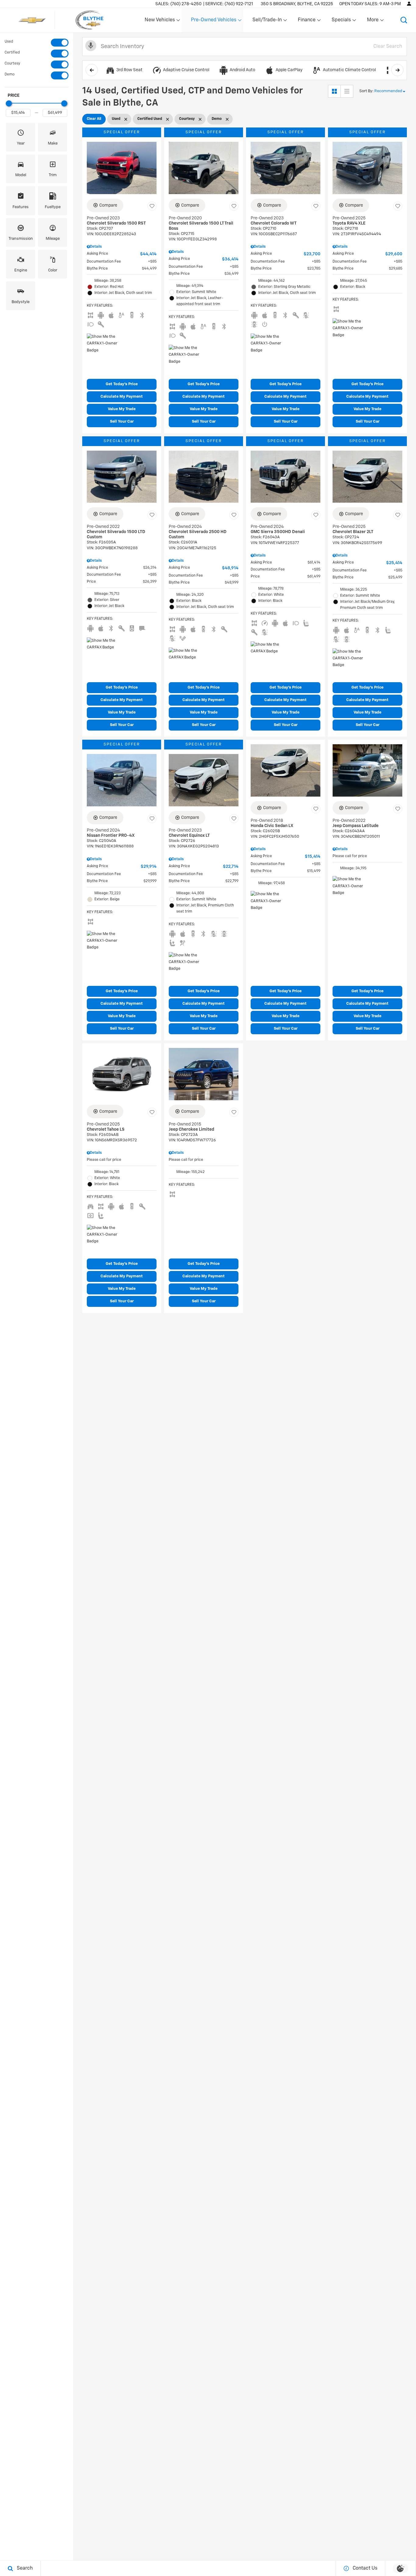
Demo (10, 75)
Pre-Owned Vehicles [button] (213, 21)
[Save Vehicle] (152, 206)
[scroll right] (397, 70)
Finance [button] (307, 21)
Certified (12, 53)
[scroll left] (92, 70)
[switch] (37, 43)
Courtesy (12, 64)
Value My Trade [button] (122, 409)
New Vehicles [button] (160, 21)
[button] (404, 20)
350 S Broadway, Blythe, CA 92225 (297, 4)
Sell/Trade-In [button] (267, 21)
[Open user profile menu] (409, 4)
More (373, 21)
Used (9, 42)
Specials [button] (341, 21)
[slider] (9, 103)
